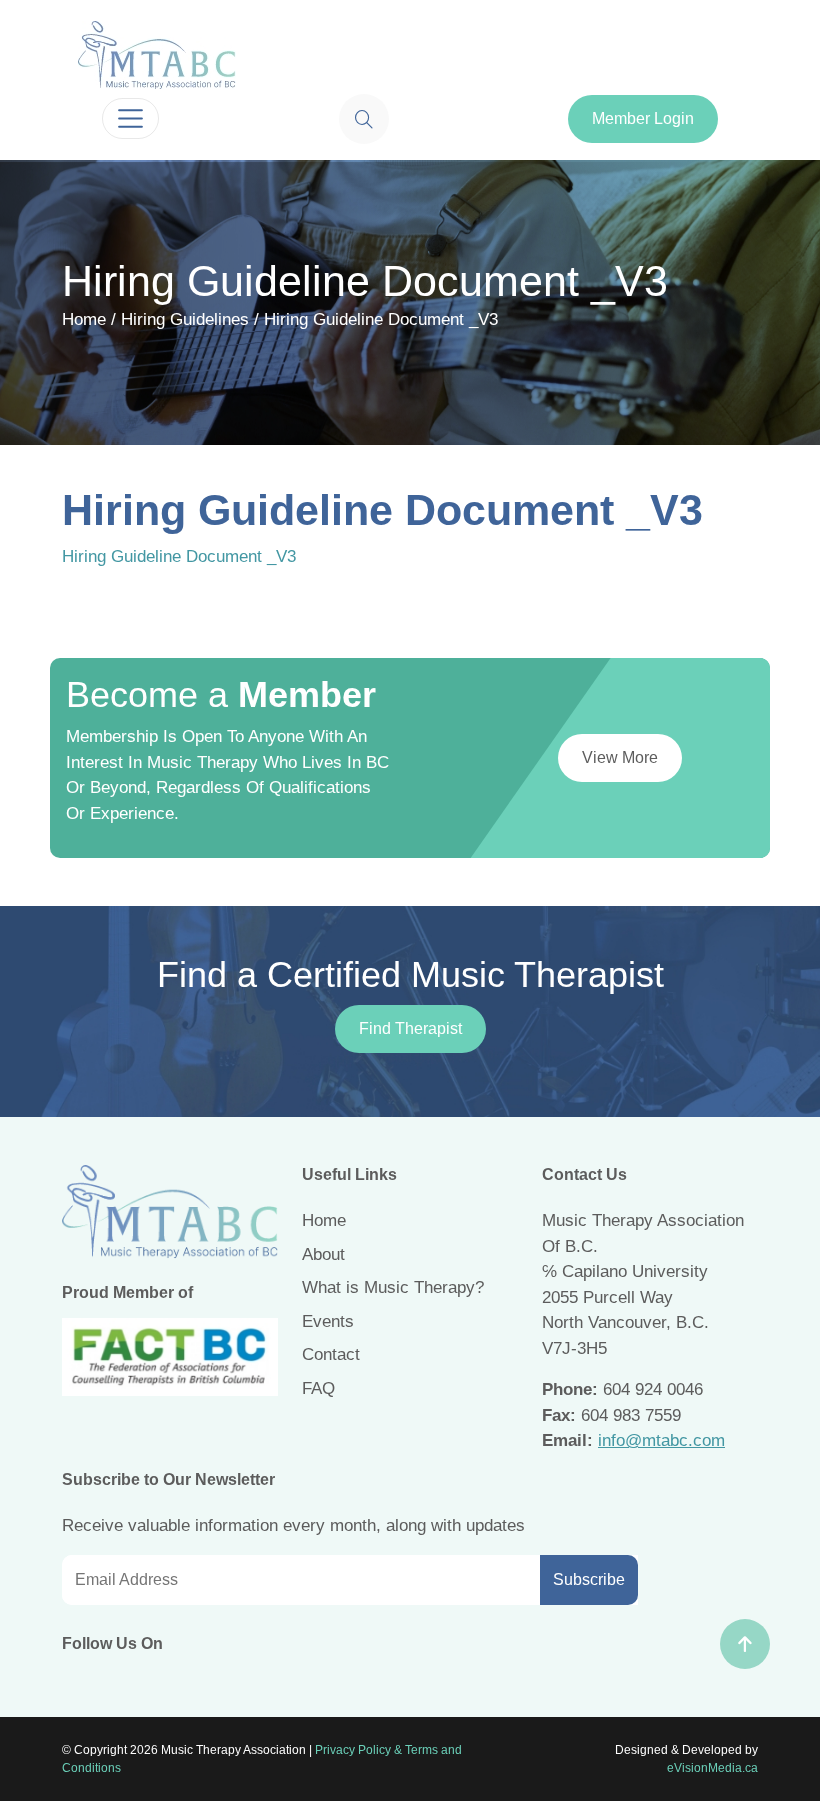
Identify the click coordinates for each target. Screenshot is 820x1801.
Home (84, 319)
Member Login (643, 118)
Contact (331, 1354)
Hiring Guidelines (185, 319)
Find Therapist (410, 1028)
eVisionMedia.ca (712, 1768)
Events (328, 1321)
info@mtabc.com (661, 1440)
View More (620, 757)
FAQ (318, 1388)
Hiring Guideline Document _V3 (179, 556)
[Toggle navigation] (130, 118)
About (323, 1254)
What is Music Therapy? (393, 1287)
